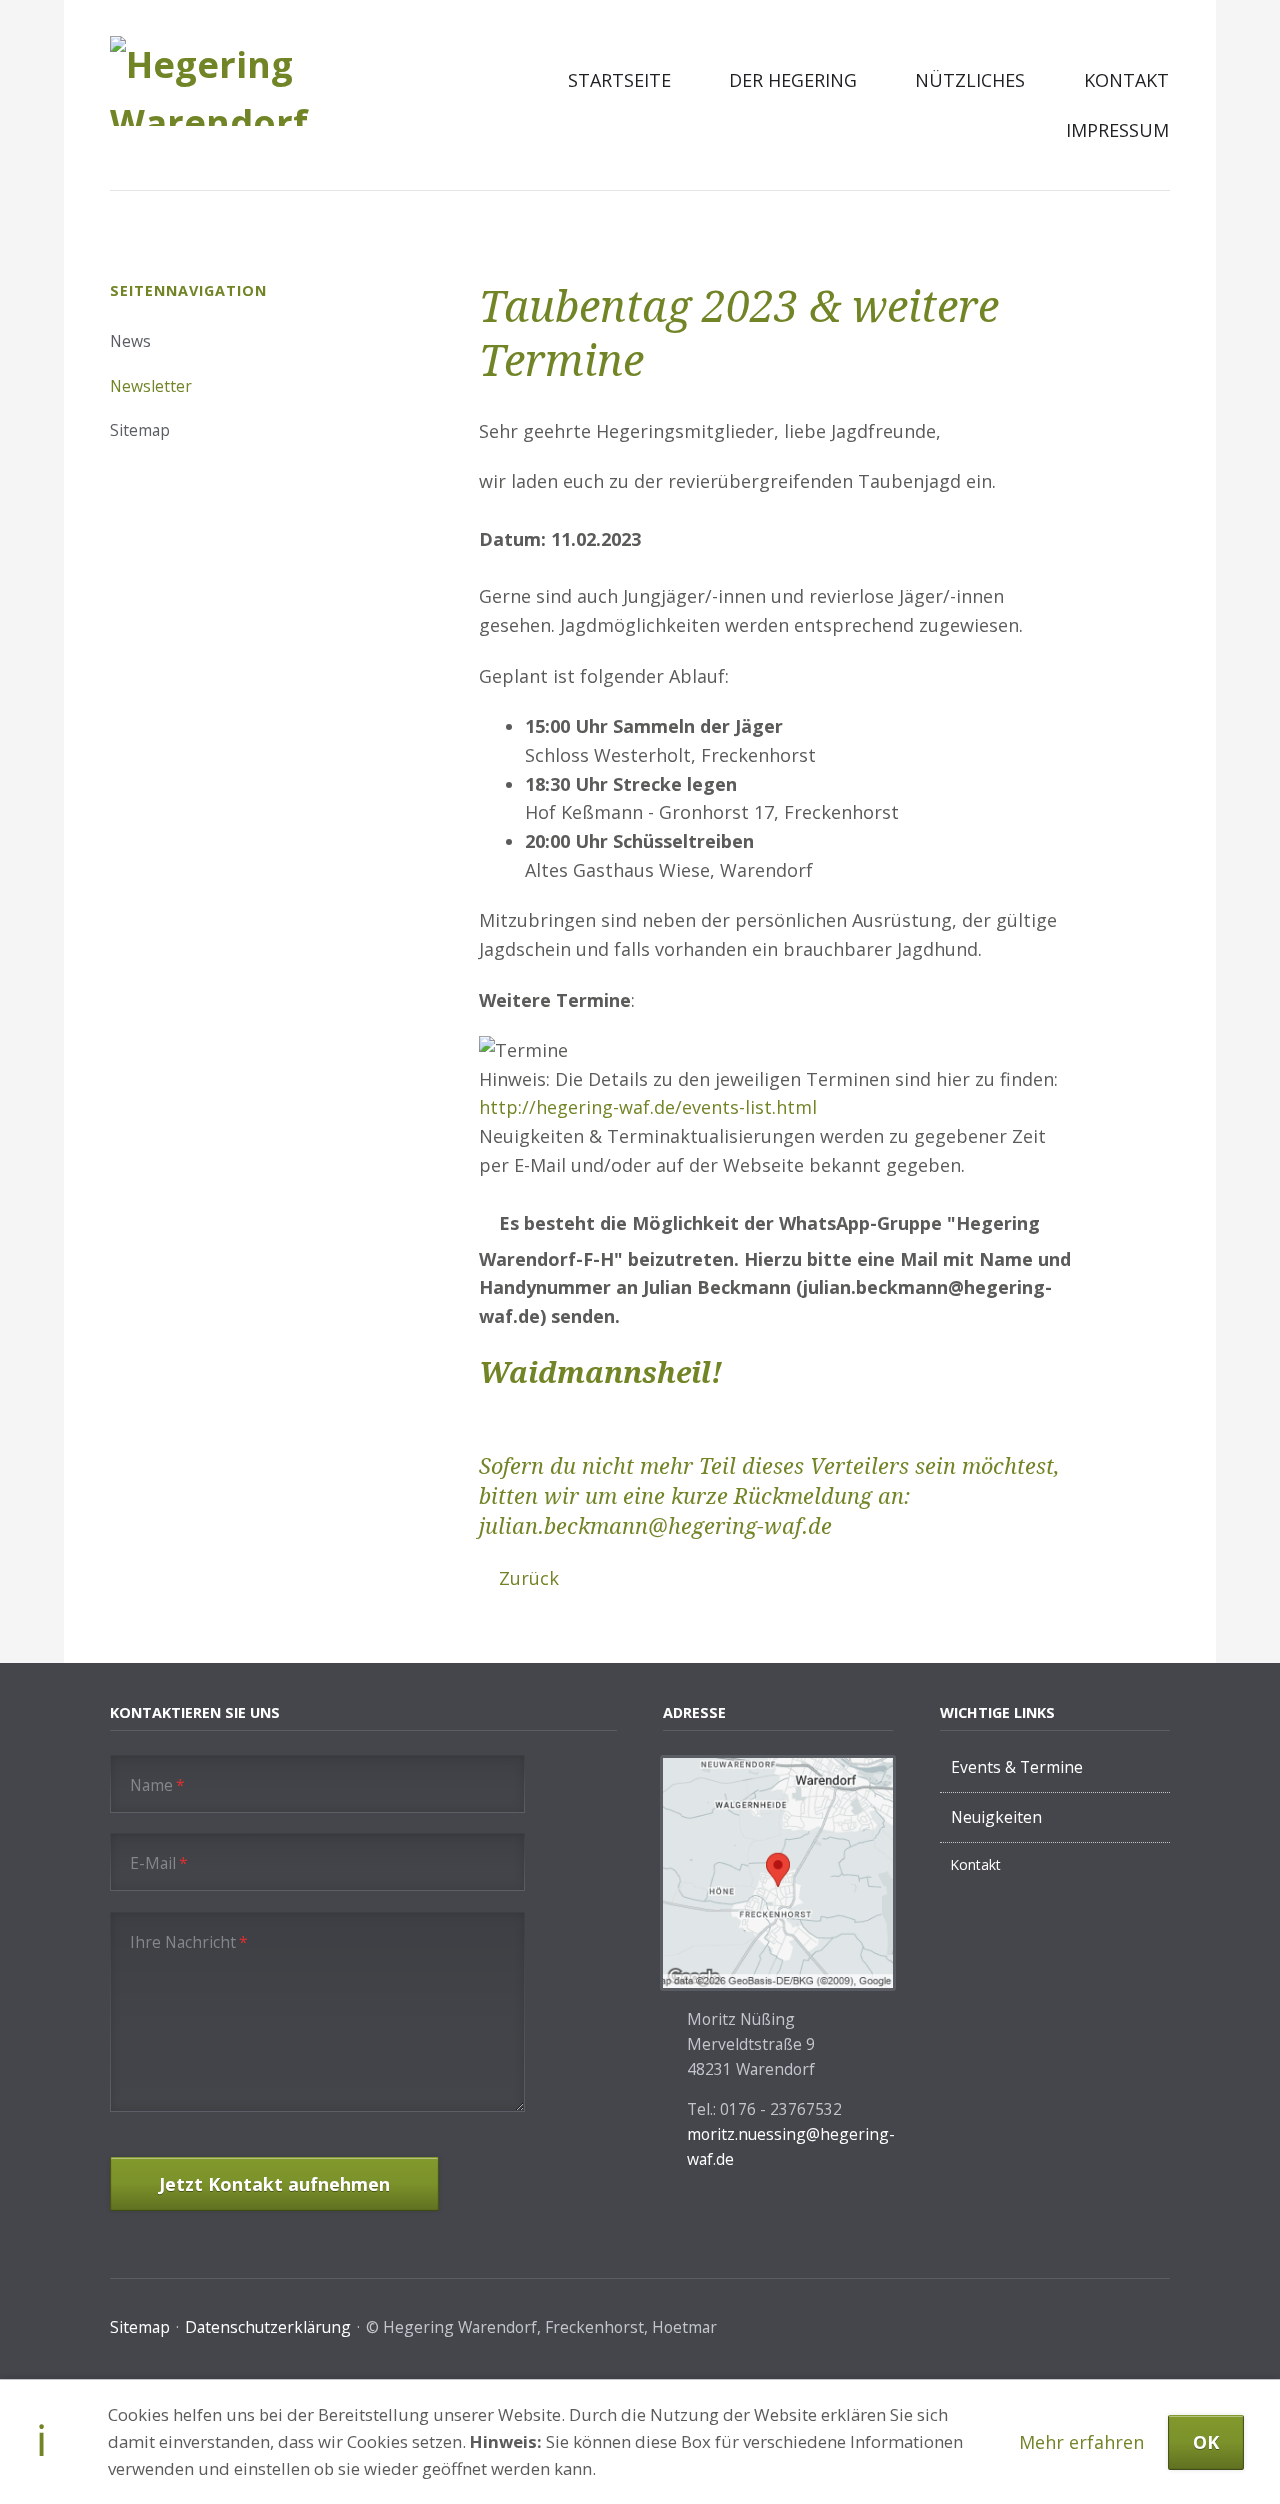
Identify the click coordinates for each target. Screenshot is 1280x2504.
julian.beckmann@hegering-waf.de (655, 1526)
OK (1206, 2442)
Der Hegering (793, 80)
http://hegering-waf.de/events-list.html (648, 1107)
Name (157, 1784)
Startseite (619, 80)
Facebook (1160, 2330)
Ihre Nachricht (188, 1941)
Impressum (1117, 130)
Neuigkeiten (996, 1817)
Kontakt (1126, 80)
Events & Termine (1017, 1767)
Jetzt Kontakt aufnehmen (274, 2184)
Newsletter (151, 386)
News (130, 341)
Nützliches (970, 80)
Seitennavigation (188, 290)
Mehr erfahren (1081, 2442)
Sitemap (140, 430)
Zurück (529, 1578)
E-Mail (158, 1862)
